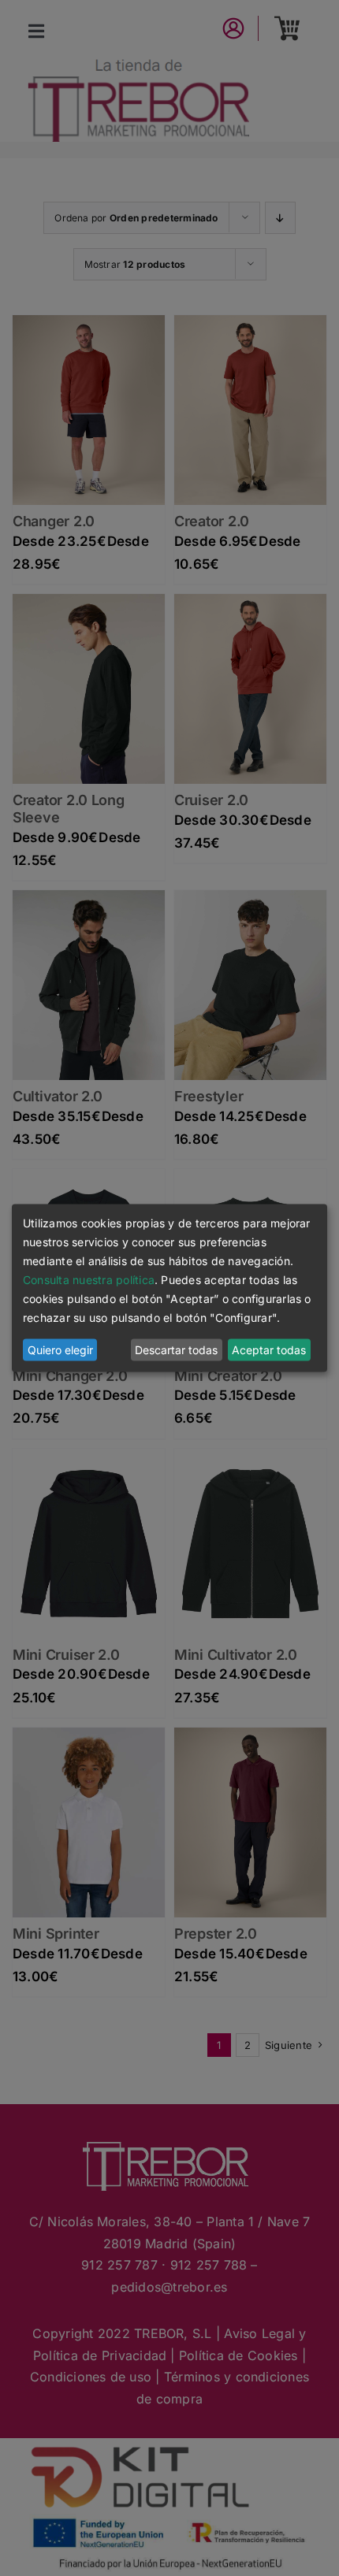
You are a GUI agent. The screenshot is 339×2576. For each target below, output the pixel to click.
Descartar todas (176, 1350)
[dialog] (169, 1288)
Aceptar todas (269, 1350)
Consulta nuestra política (89, 1280)
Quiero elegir (60, 1350)
